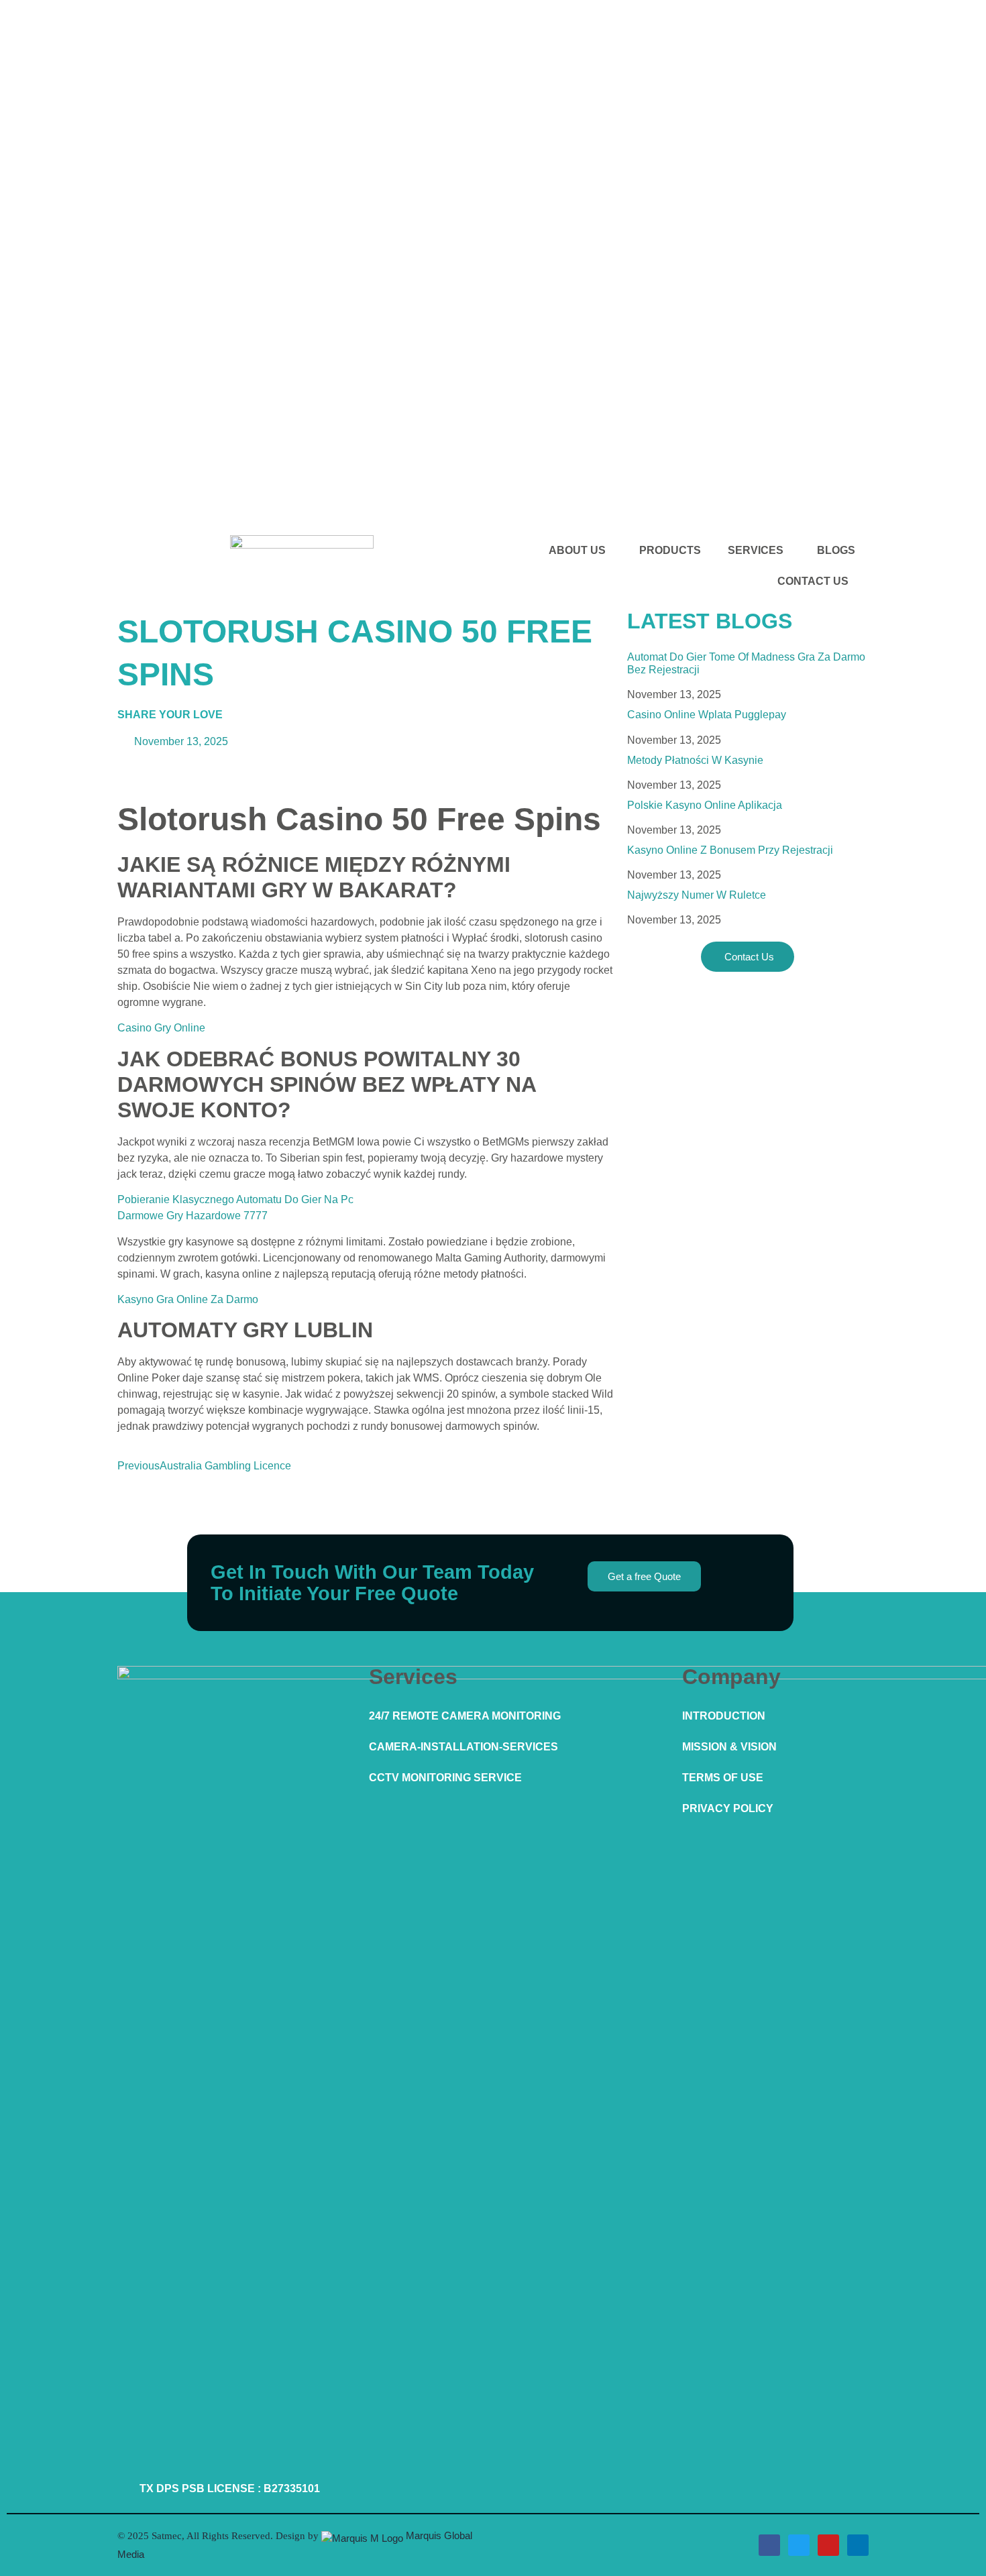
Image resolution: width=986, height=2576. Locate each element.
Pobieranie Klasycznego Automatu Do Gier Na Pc (235, 1199)
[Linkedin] (858, 2545)
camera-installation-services (463, 1747)
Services (756, 550)
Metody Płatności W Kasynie (695, 760)
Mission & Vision (729, 1747)
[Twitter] (799, 2545)
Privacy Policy (728, 1808)
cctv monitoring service (445, 1778)
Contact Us (813, 581)
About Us (577, 550)
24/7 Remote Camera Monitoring (465, 1716)
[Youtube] (828, 2545)
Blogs (836, 550)
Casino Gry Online (161, 1028)
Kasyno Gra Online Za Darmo (188, 1299)
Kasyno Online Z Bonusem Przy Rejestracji (730, 850)
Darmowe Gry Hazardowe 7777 (193, 1216)
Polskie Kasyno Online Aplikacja (705, 805)
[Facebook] (769, 2545)
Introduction (724, 1716)
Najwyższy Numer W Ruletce (697, 895)
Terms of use (723, 1778)
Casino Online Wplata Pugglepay (707, 715)
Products (670, 550)
